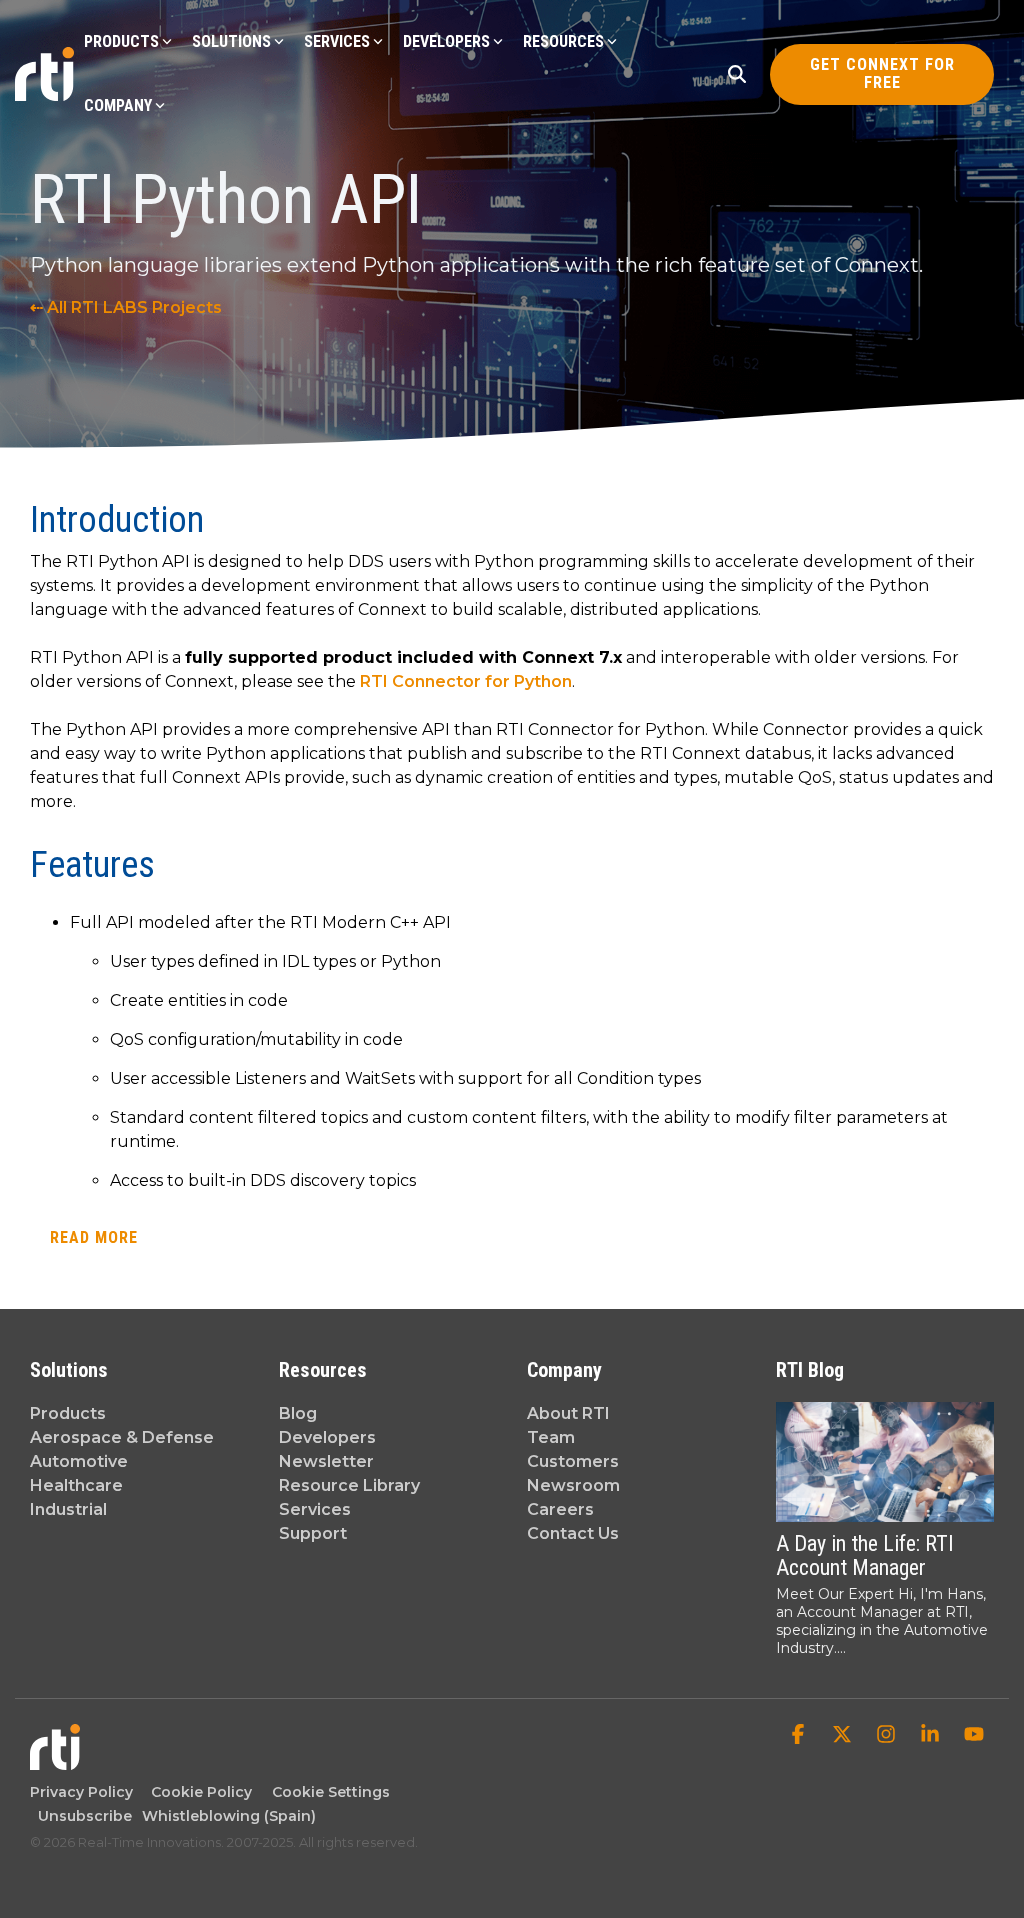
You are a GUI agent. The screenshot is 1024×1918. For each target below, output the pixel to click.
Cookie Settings (331, 1792)
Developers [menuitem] (327, 1437)
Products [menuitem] (68, 1413)
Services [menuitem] (315, 1509)
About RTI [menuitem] (568, 1413)
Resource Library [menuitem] (349, 1485)
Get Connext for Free (881, 73)
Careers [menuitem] (560, 1509)
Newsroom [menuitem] (573, 1485)
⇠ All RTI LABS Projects (126, 307)
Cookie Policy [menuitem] (197, 1792)
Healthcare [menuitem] (76, 1485)
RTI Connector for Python (466, 681)
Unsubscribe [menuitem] (81, 1816)
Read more (94, 1237)
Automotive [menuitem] (79, 1461)
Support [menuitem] (313, 1533)
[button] (800, 1736)
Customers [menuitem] (573, 1461)
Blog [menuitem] (298, 1413)
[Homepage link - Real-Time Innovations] (55, 1760)
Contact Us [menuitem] (573, 1533)
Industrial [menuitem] (68, 1509)
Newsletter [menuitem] (326, 1461)
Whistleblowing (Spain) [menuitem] (229, 1816)
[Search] (737, 74)
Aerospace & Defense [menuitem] (122, 1437)
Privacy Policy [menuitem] (81, 1792)
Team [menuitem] (551, 1437)
